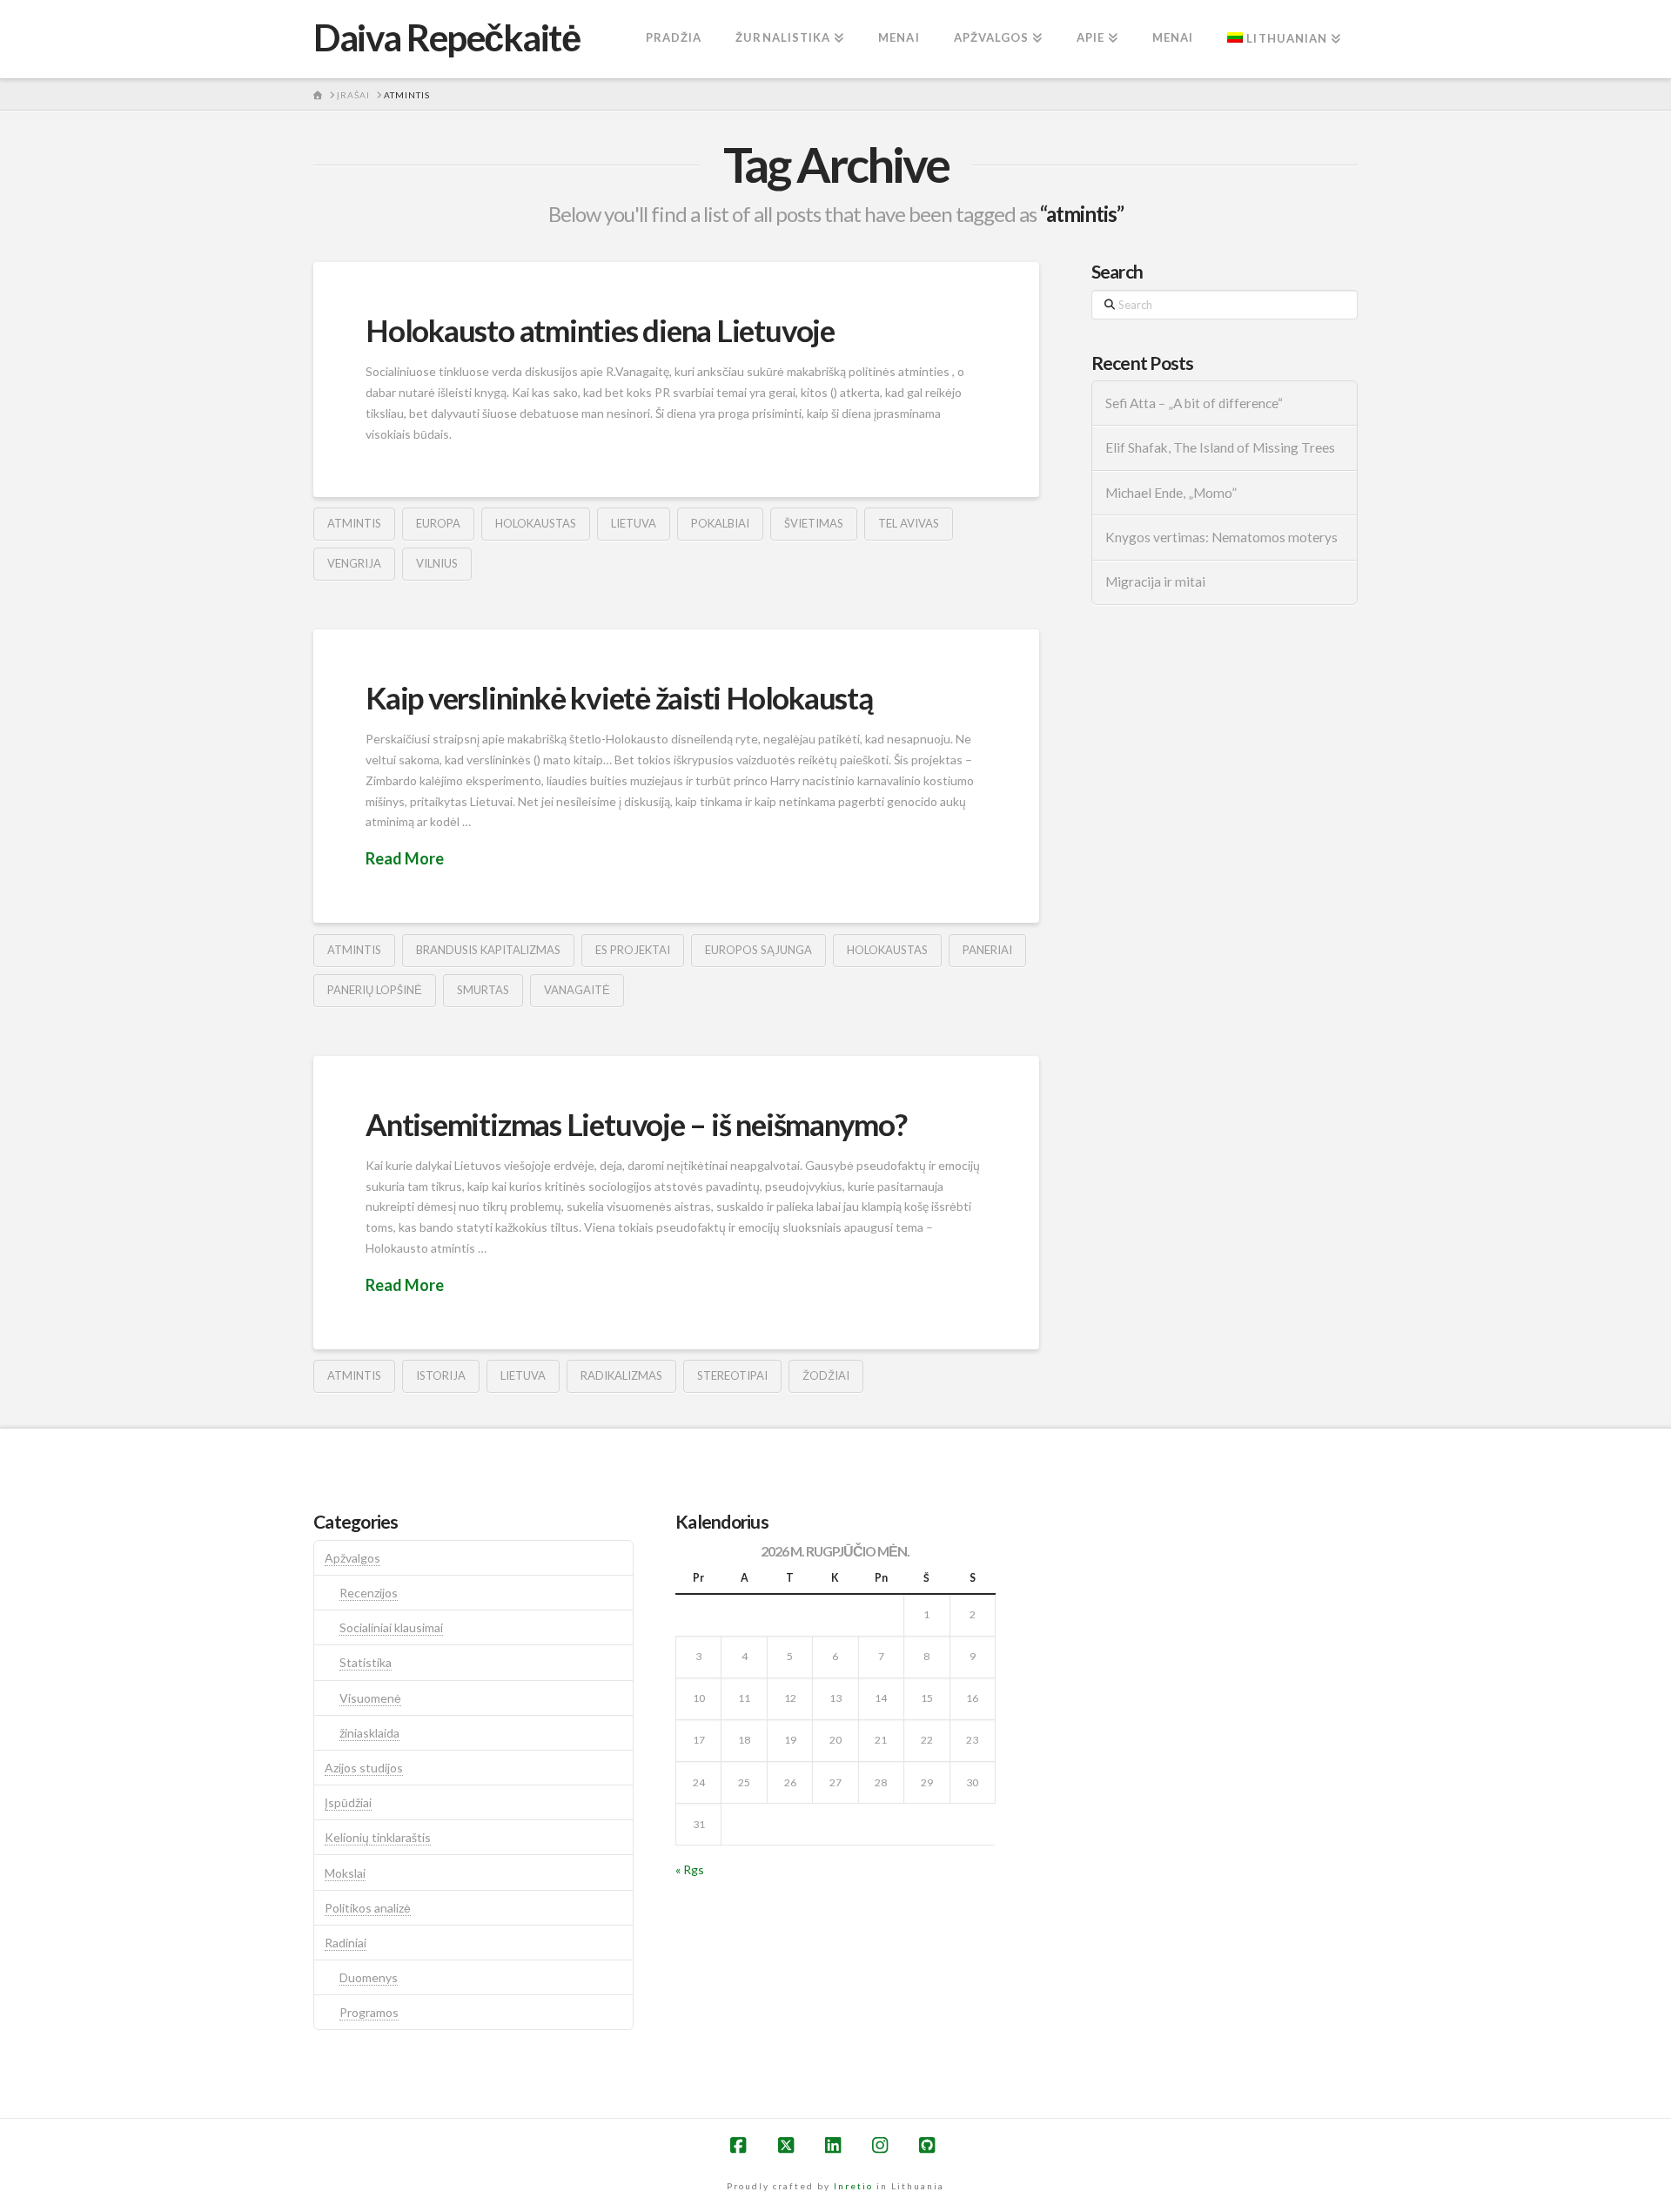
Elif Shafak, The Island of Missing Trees (1220, 447)
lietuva (634, 523)
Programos (369, 2012)
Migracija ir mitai (1155, 582)
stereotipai (732, 1375)
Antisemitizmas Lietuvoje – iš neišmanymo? (636, 1124)
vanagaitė (577, 990)
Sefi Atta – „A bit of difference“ (1194, 403)
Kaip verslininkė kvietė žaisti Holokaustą (619, 697)
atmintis (354, 523)
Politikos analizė (368, 1908)
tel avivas (909, 523)
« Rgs (690, 1869)
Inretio (853, 2186)
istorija (441, 1375)
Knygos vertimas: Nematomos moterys (1221, 537)
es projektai (633, 950)
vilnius (437, 563)
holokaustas (536, 523)
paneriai (987, 950)
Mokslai (345, 1873)
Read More (405, 858)
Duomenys (369, 1977)
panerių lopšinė (375, 990)
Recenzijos (369, 1593)
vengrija (354, 563)
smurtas (483, 990)
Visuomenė (370, 1698)
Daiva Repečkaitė (446, 37)
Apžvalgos (352, 1558)
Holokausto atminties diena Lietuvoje (600, 330)
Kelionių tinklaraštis (378, 1837)
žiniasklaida (369, 1733)
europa (438, 523)
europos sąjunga (758, 950)
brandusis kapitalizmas (488, 950)
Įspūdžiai (348, 1802)
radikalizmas (621, 1375)
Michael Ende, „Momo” (1171, 493)
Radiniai (346, 1943)
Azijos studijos (364, 1768)
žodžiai (826, 1375)
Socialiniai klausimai (391, 1627)
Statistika (366, 1662)
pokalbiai (720, 523)
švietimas (814, 523)
